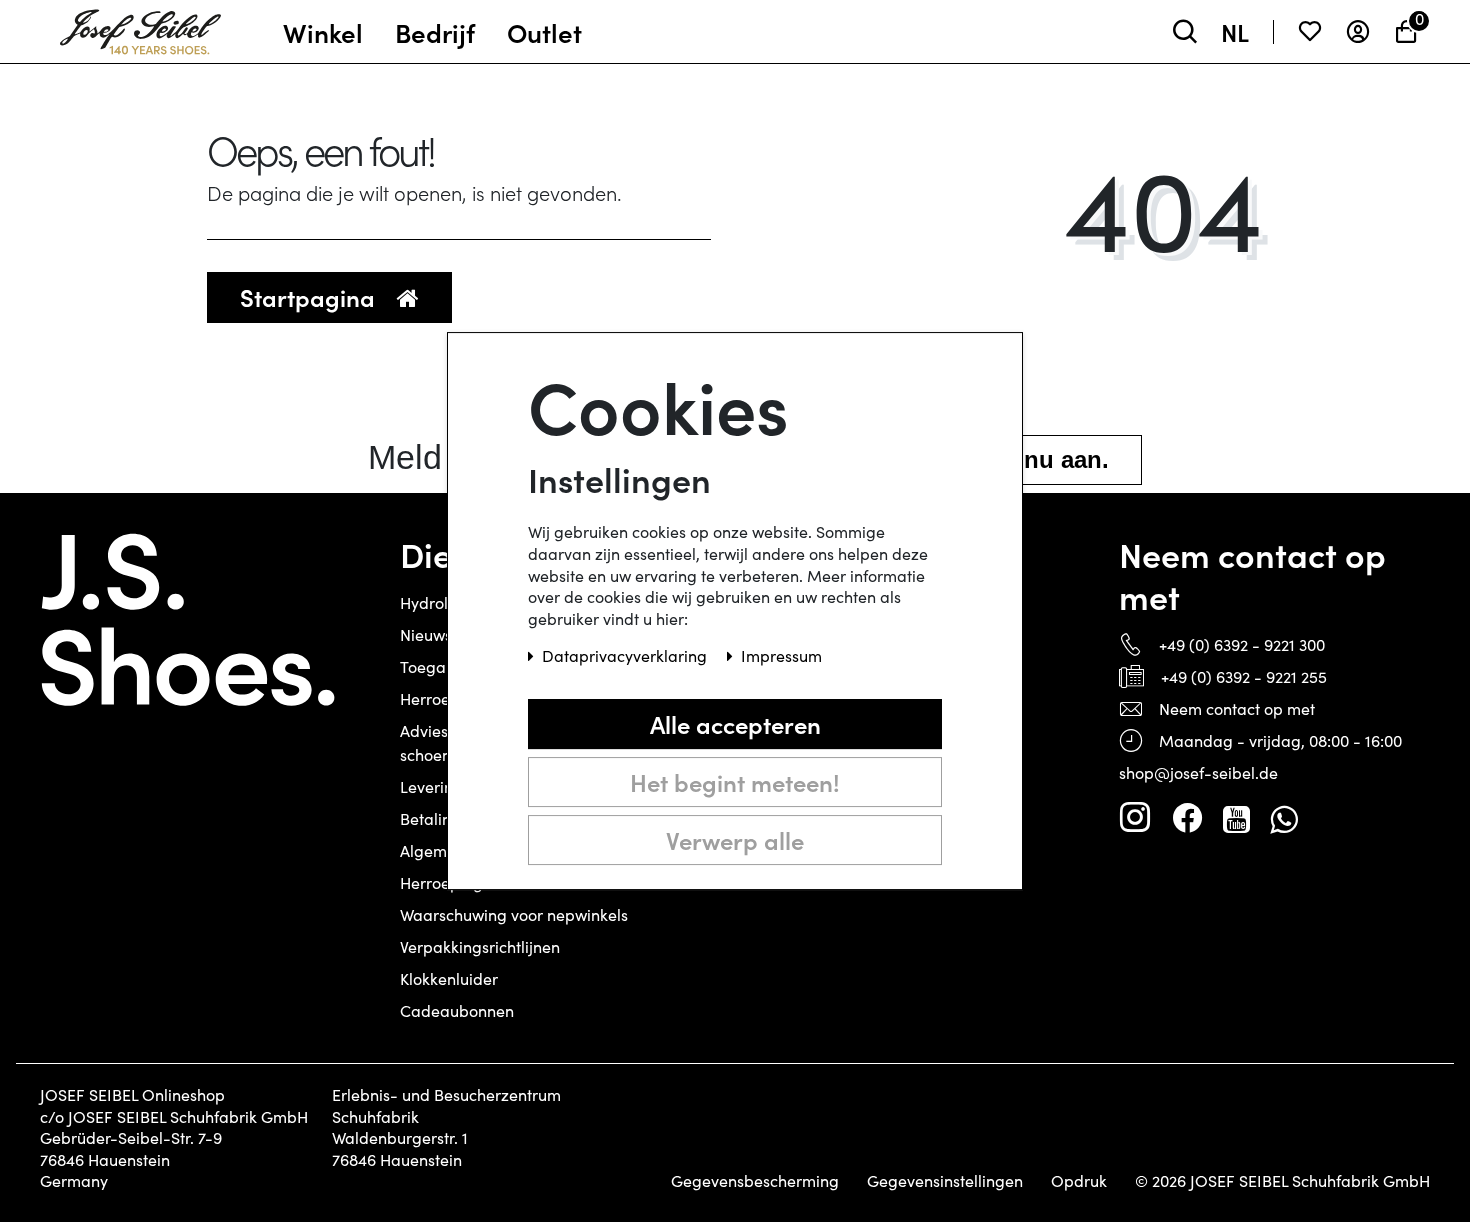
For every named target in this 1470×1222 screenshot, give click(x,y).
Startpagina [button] (310, 296)
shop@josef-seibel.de (1198, 772)
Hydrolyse (436, 602)
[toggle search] (1185, 31)
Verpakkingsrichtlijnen (480, 946)
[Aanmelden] (1358, 31)
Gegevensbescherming (755, 1181)
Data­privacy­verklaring (626, 655)
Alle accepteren (735, 723)
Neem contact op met (1237, 708)
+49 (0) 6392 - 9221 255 (1244, 676)
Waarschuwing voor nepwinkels (514, 914)
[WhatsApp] (1283, 818)
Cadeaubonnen (457, 1010)
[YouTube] (1236, 818)
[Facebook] (1187, 818)
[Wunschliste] (1310, 31)
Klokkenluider (449, 978)
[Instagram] (1135, 818)
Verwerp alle (735, 839)
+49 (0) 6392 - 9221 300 (1242, 644)
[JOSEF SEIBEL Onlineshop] (140, 27)
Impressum (781, 655)
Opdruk (1079, 1181)
